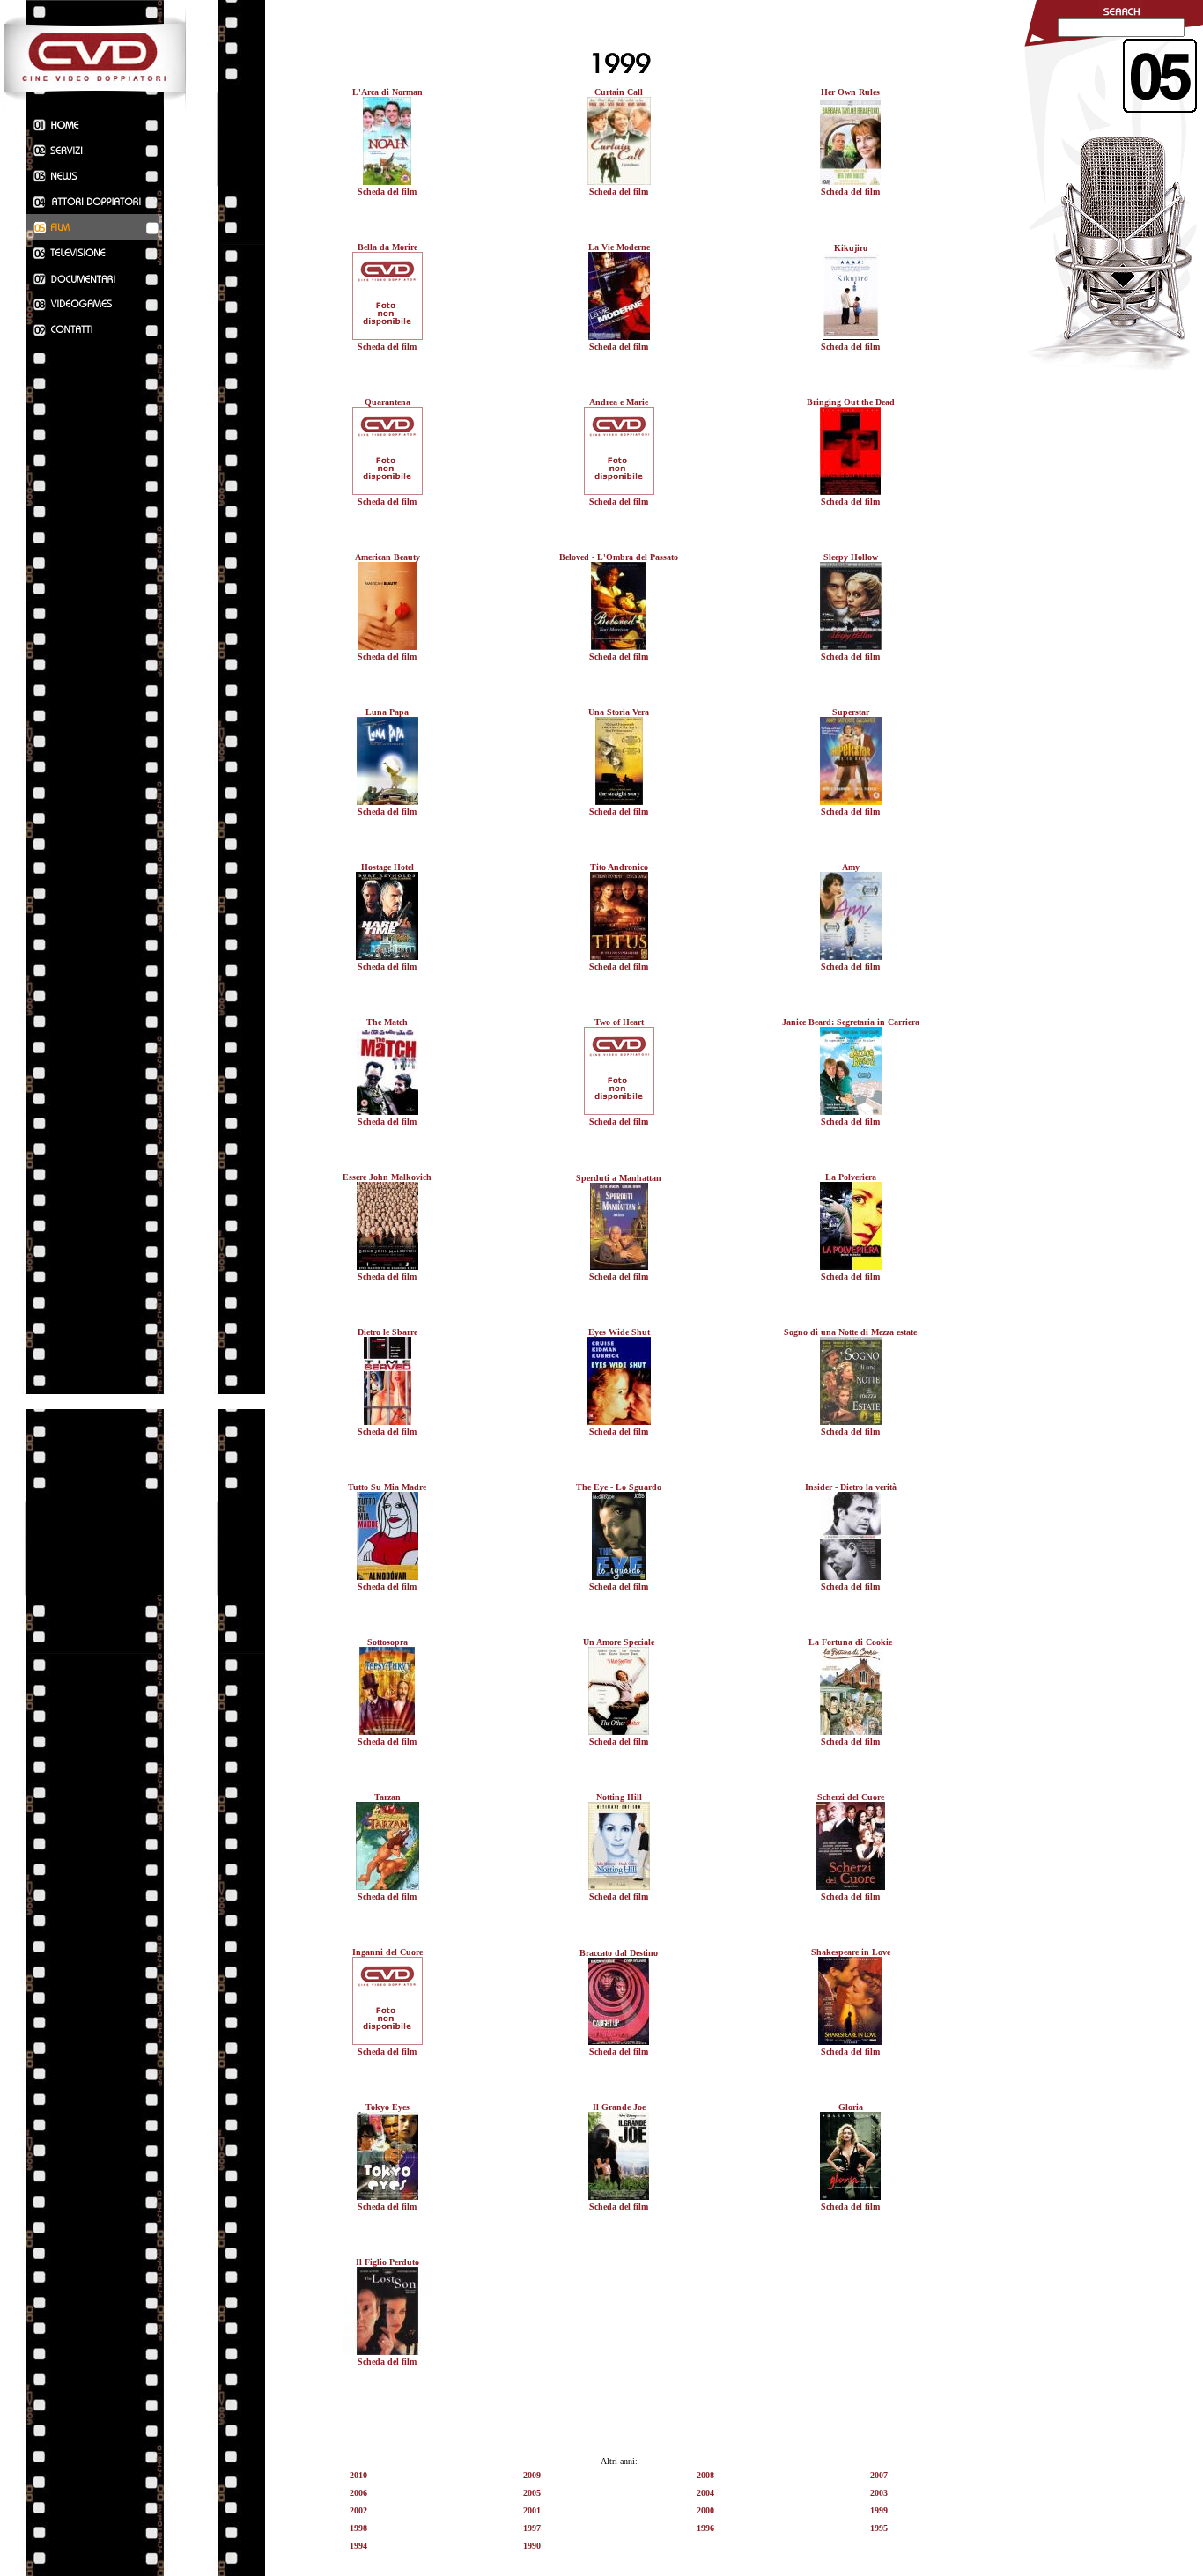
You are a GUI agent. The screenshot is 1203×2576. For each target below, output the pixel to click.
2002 (358, 2510)
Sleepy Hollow (851, 557)
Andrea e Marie (619, 402)
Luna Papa (387, 712)
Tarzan (387, 1797)
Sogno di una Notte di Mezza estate (850, 1332)
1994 (358, 2546)
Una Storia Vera (619, 712)
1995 (879, 2528)
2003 (879, 2493)
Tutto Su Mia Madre (387, 1487)
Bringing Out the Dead (851, 402)
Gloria (851, 2107)
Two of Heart (619, 1022)
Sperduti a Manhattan (619, 1178)
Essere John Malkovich (387, 1177)
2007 (879, 2475)
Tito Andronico (619, 867)
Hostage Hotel (387, 867)
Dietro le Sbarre (387, 1332)
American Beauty (387, 557)
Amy (851, 867)
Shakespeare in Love (851, 1952)
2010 (358, 2475)
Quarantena (387, 402)
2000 (705, 2510)
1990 (532, 2546)
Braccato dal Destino (619, 1953)
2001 (532, 2510)
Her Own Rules (850, 92)
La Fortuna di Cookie (850, 1642)
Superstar (851, 712)
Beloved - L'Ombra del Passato (619, 557)
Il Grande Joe (619, 2107)
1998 (358, 2528)
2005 (532, 2493)
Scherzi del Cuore (851, 1797)
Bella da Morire (387, 247)
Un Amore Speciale (619, 1642)
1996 (705, 2528)
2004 (705, 2493)
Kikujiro (851, 248)
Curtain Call (619, 92)
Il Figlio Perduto (387, 2262)
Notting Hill (619, 1797)
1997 (532, 2528)
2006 (358, 2493)
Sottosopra (387, 1642)
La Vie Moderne (619, 247)
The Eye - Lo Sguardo (619, 1487)
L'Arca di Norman (387, 92)
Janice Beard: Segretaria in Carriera (851, 1022)
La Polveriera (851, 1177)
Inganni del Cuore (387, 1952)
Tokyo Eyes (387, 2107)
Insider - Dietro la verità (851, 1487)
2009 (532, 2475)
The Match (387, 1022)
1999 (879, 2510)
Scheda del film (387, 192)
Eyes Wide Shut (619, 1332)
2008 (705, 2475)
